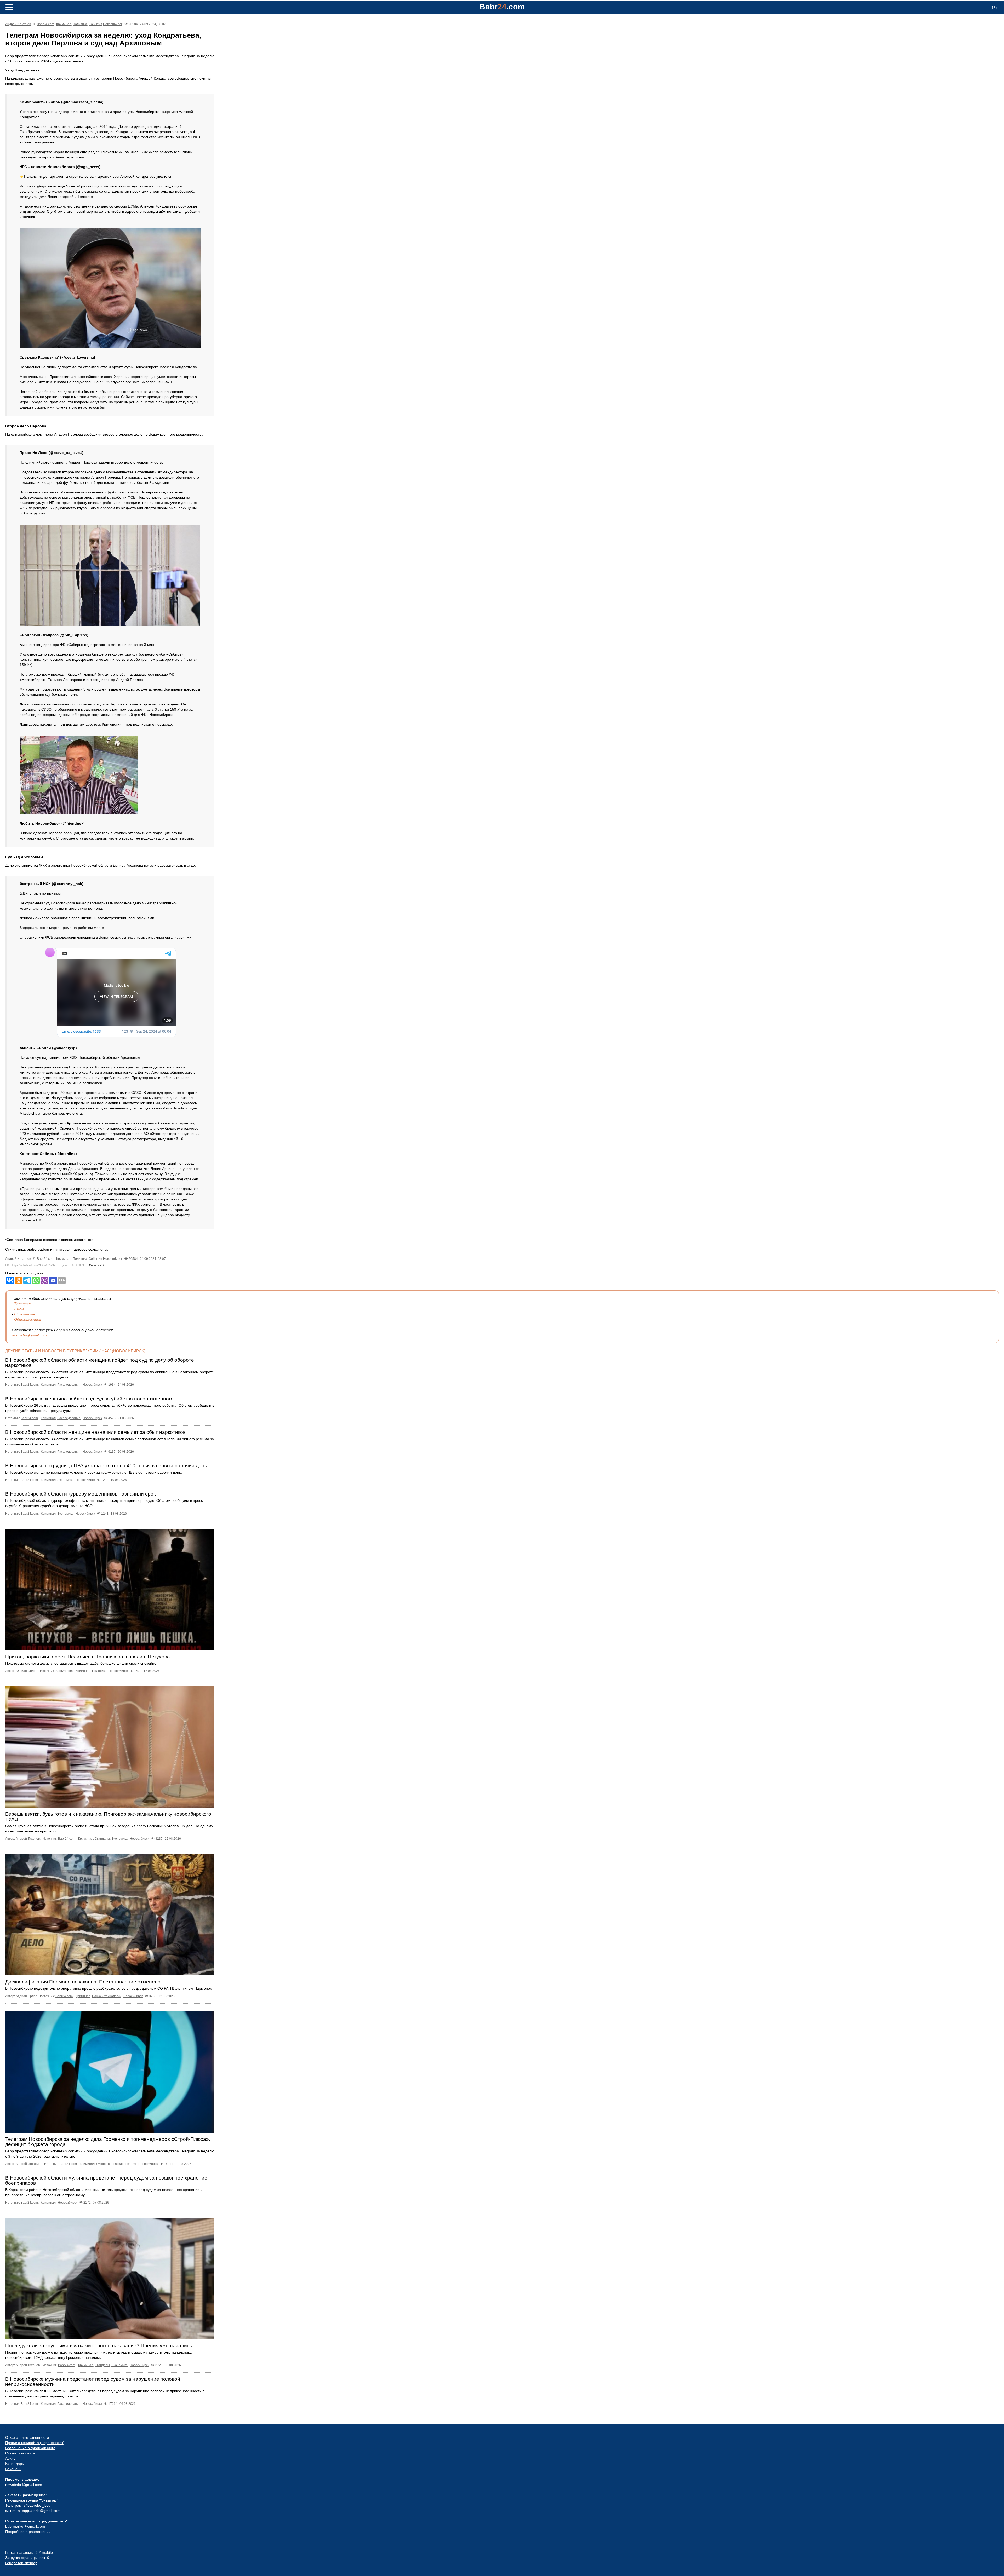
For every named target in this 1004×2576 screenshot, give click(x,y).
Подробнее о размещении (28, 2532)
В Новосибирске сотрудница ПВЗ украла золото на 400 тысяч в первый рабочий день (106, 1466)
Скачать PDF (97, 1265)
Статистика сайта (20, 2453)
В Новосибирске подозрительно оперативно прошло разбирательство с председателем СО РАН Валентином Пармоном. (109, 1988)
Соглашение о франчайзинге (30, 2448)
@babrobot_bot (37, 2505)
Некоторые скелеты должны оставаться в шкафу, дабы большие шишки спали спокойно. (81, 1663)
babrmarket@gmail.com (25, 2526)
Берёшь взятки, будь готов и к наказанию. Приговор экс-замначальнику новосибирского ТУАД (108, 1817)
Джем (19, 1309)
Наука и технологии (107, 1996)
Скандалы (102, 1839)
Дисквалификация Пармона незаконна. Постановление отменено (83, 1982)
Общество (104, 2164)
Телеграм (23, 1304)
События (95, 24)
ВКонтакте (25, 1314)
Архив (10, 2458)
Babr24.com (45, 24)
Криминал (64, 24)
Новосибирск (113, 24)
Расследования (69, 1385)
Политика (80, 24)
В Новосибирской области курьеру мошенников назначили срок (80, 1494)
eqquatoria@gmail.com (41, 2511)
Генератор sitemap (21, 2563)
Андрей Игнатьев (18, 24)
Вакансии (13, 2469)
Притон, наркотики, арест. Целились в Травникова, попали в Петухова (88, 1657)
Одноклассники (28, 1319)
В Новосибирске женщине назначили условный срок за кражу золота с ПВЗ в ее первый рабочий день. (94, 1472)
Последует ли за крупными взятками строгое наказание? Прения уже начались (99, 2346)
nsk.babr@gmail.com (29, 1335)
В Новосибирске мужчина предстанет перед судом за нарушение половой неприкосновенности (93, 2382)
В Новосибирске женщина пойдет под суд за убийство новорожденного (89, 1399)
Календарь (15, 2464)
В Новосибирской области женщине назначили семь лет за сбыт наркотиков (95, 1432)
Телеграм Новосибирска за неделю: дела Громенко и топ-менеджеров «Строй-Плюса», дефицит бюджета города (108, 2142)
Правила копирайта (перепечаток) (35, 2443)
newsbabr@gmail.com (24, 2485)
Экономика (65, 1480)
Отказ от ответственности (27, 2437)
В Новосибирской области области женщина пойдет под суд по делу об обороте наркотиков (100, 1363)
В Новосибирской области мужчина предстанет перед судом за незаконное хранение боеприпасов (106, 2180)
